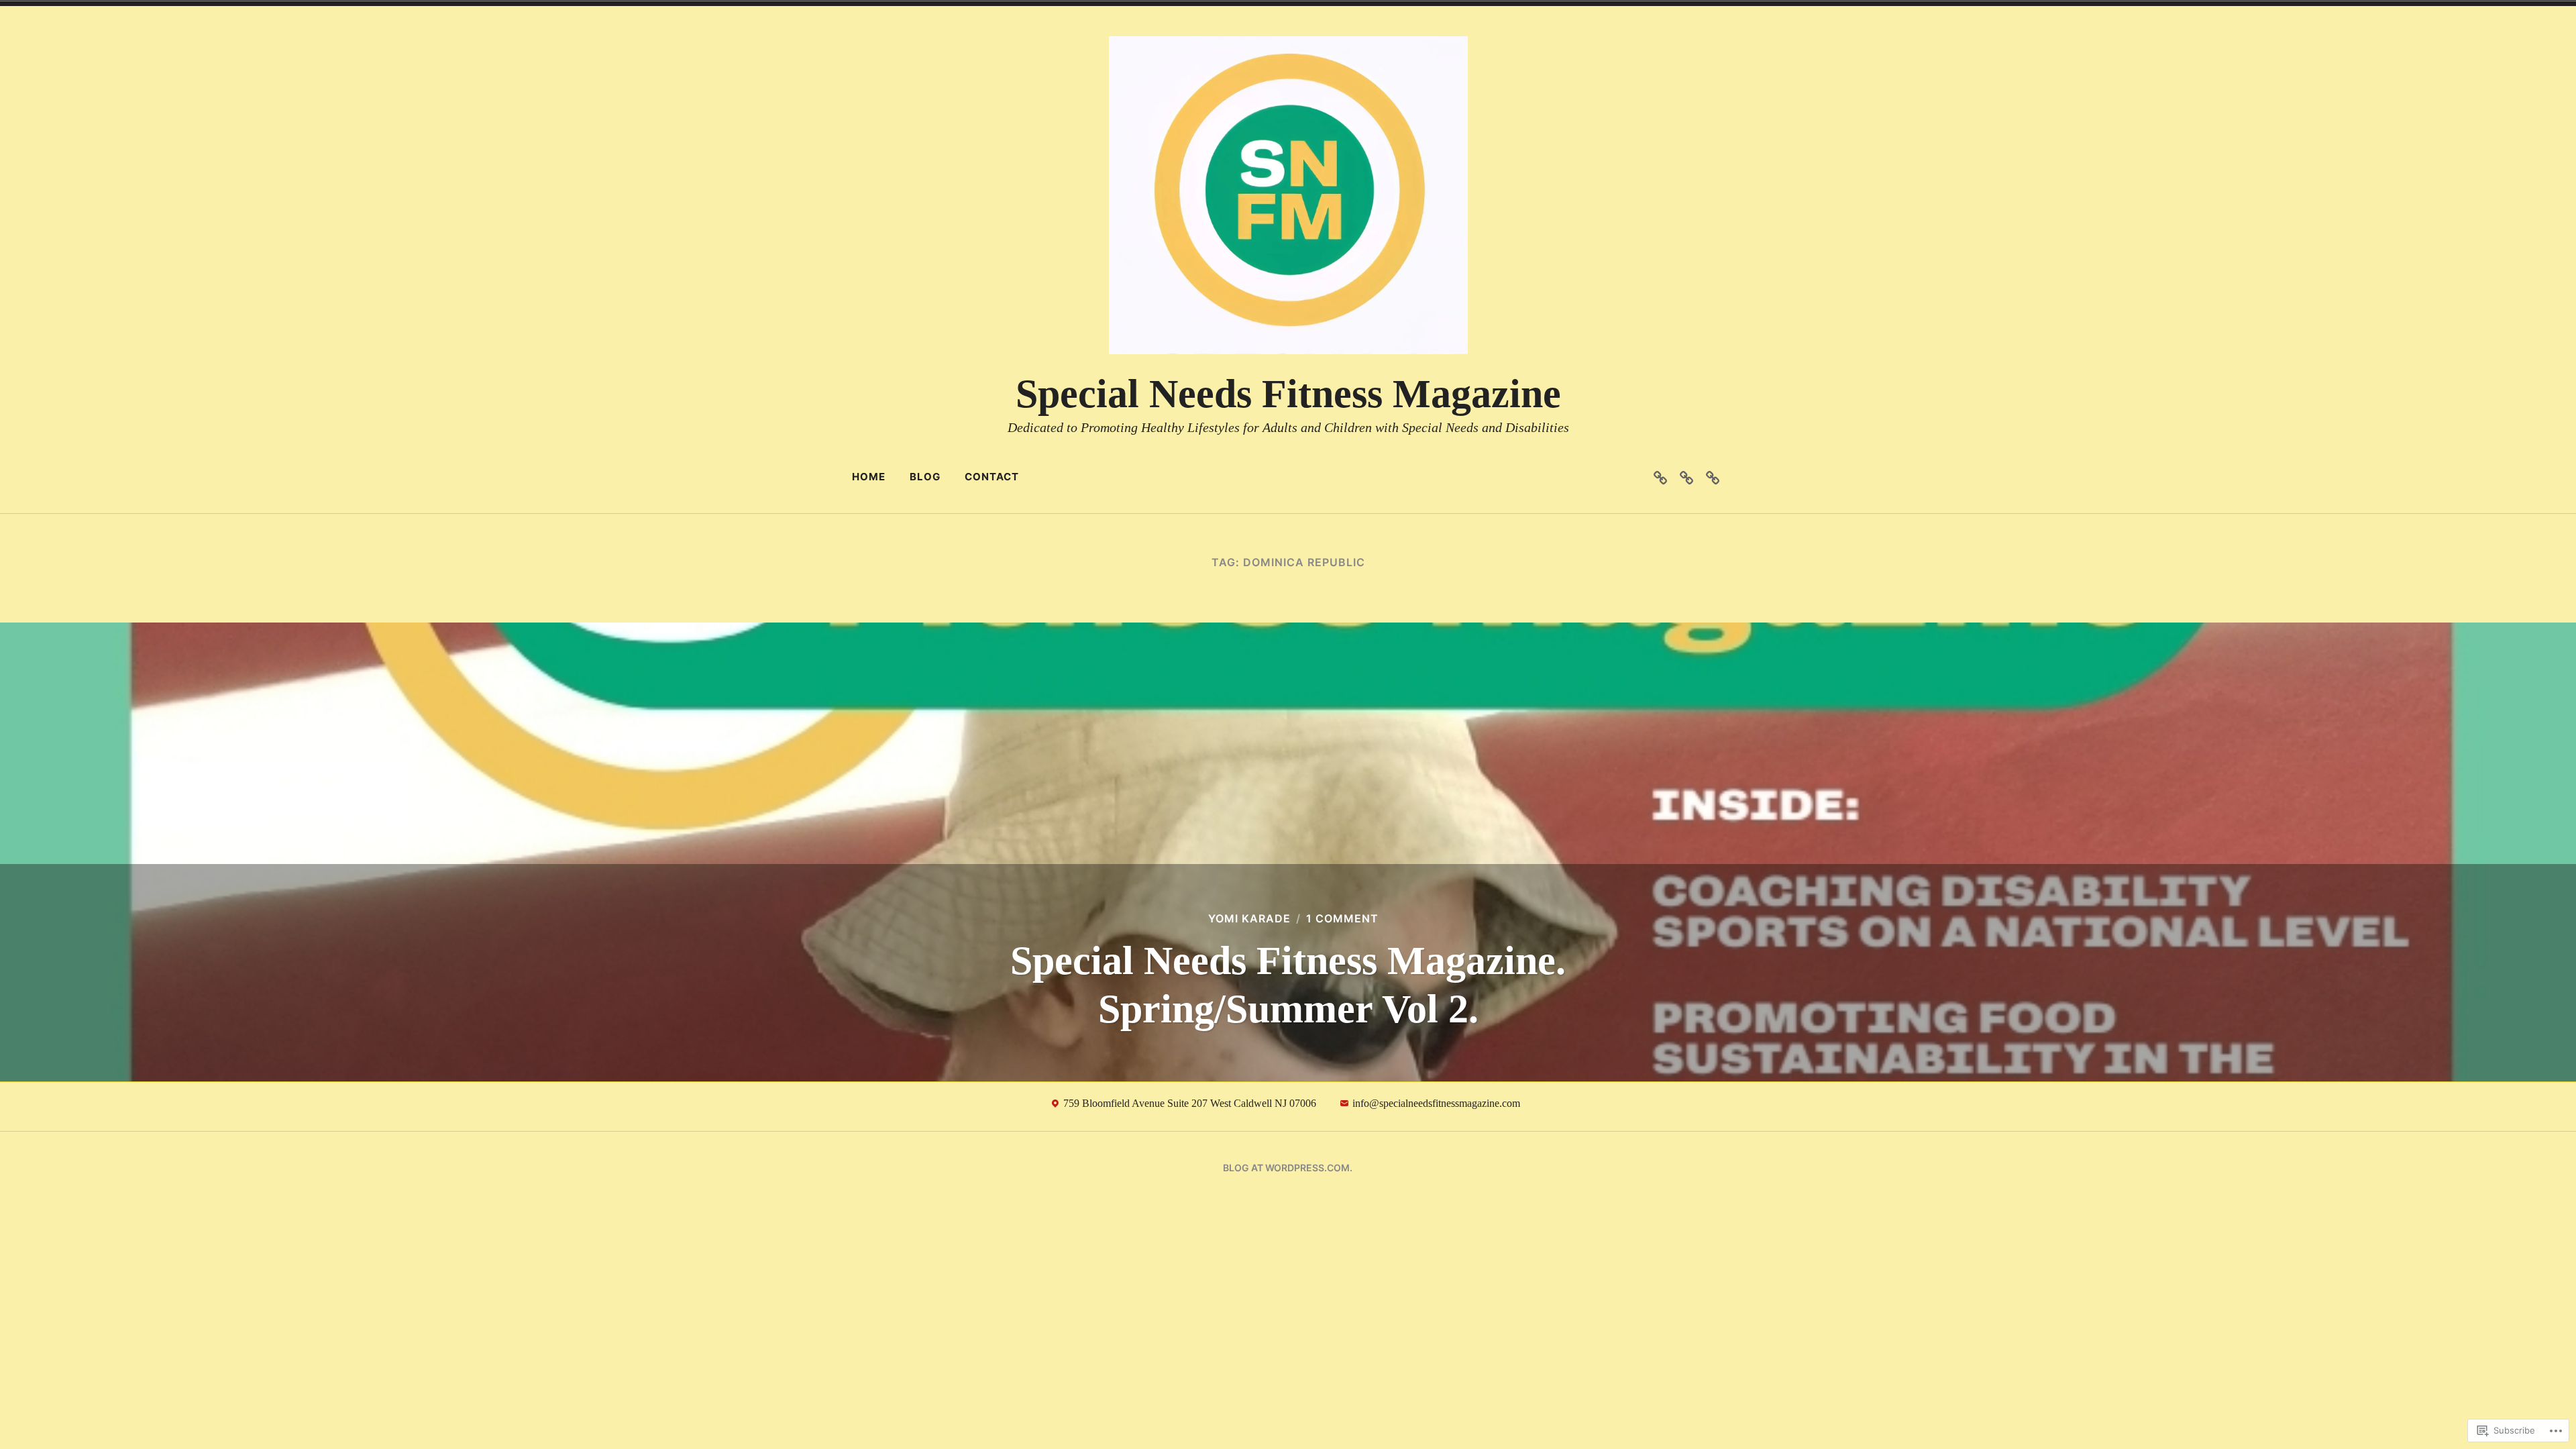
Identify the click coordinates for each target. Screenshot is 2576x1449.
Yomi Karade (1249, 918)
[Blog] (1686, 477)
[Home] (1660, 477)
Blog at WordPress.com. (1288, 1168)
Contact (992, 477)
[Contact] (1713, 477)
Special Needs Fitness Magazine (1288, 394)
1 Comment (1342, 918)
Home (869, 477)
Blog (925, 477)
